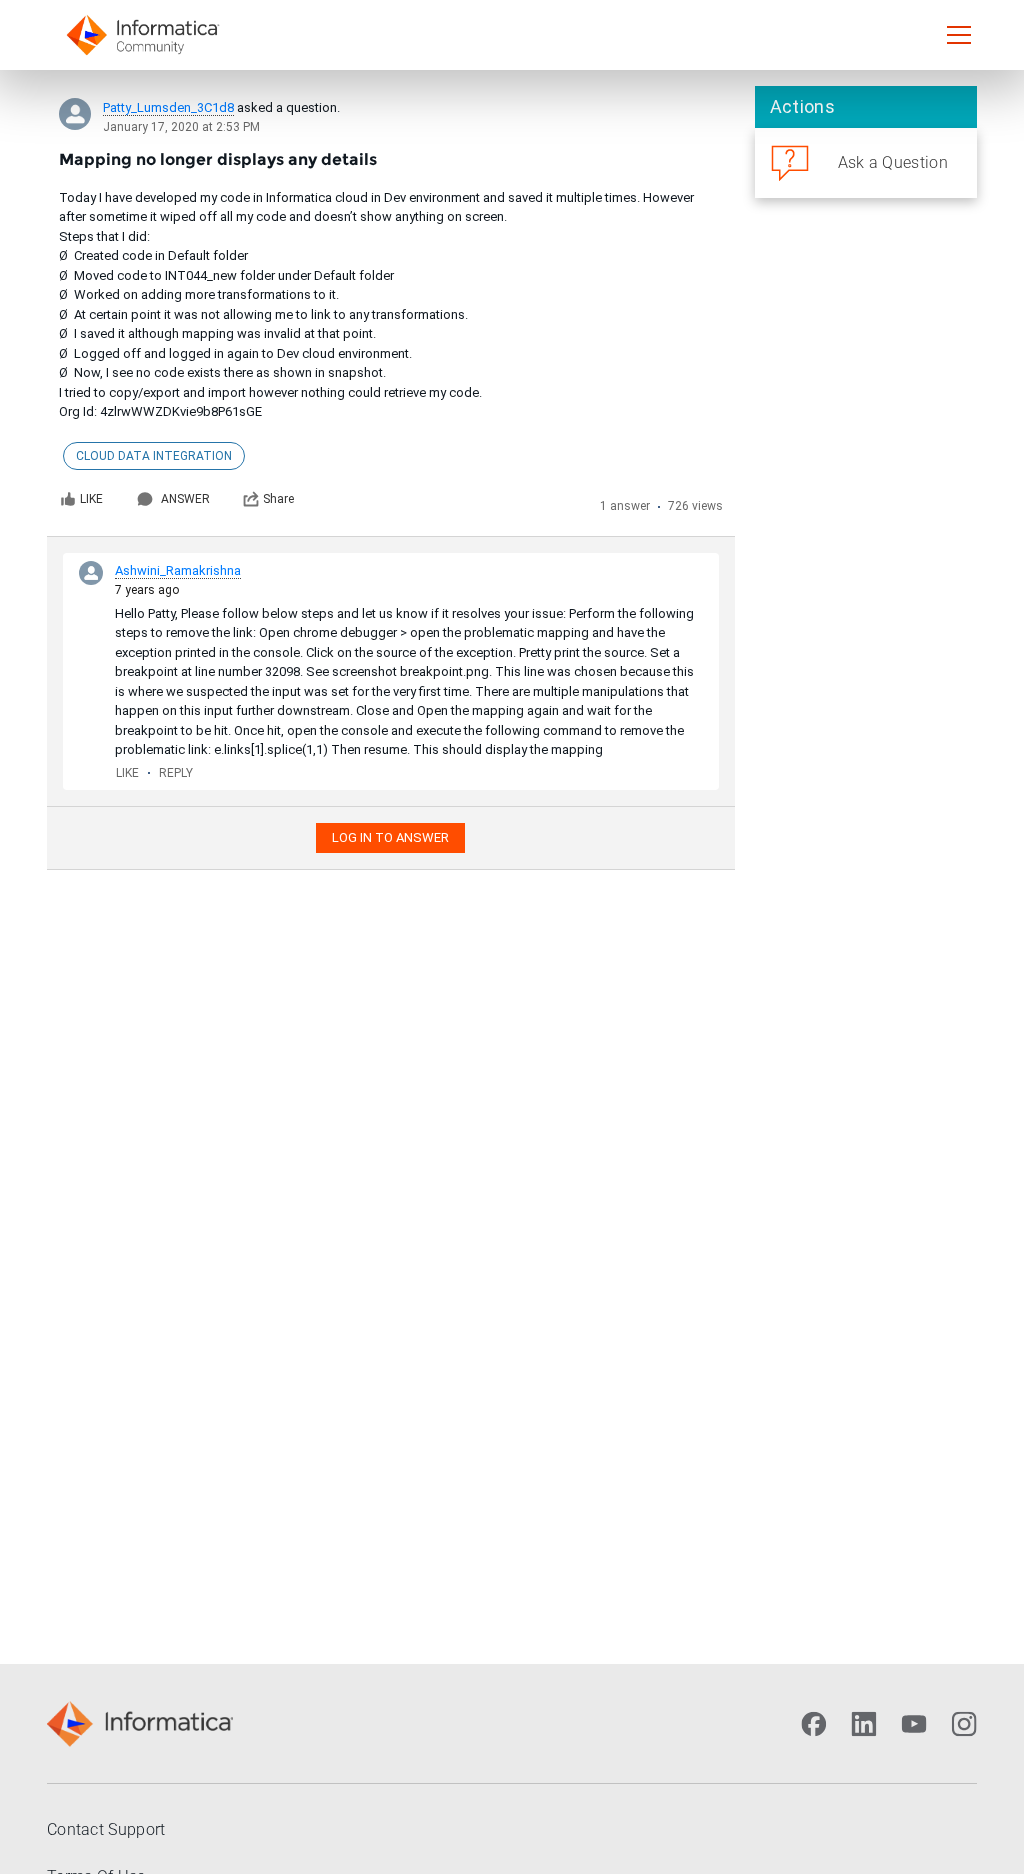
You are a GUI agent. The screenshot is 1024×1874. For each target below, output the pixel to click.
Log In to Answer (390, 837)
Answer (185, 499)
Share (278, 499)
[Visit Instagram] (964, 1724)
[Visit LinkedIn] (864, 1724)
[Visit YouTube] (914, 1724)
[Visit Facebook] (814, 1724)
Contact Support (106, 1829)
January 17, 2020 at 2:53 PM (181, 127)
